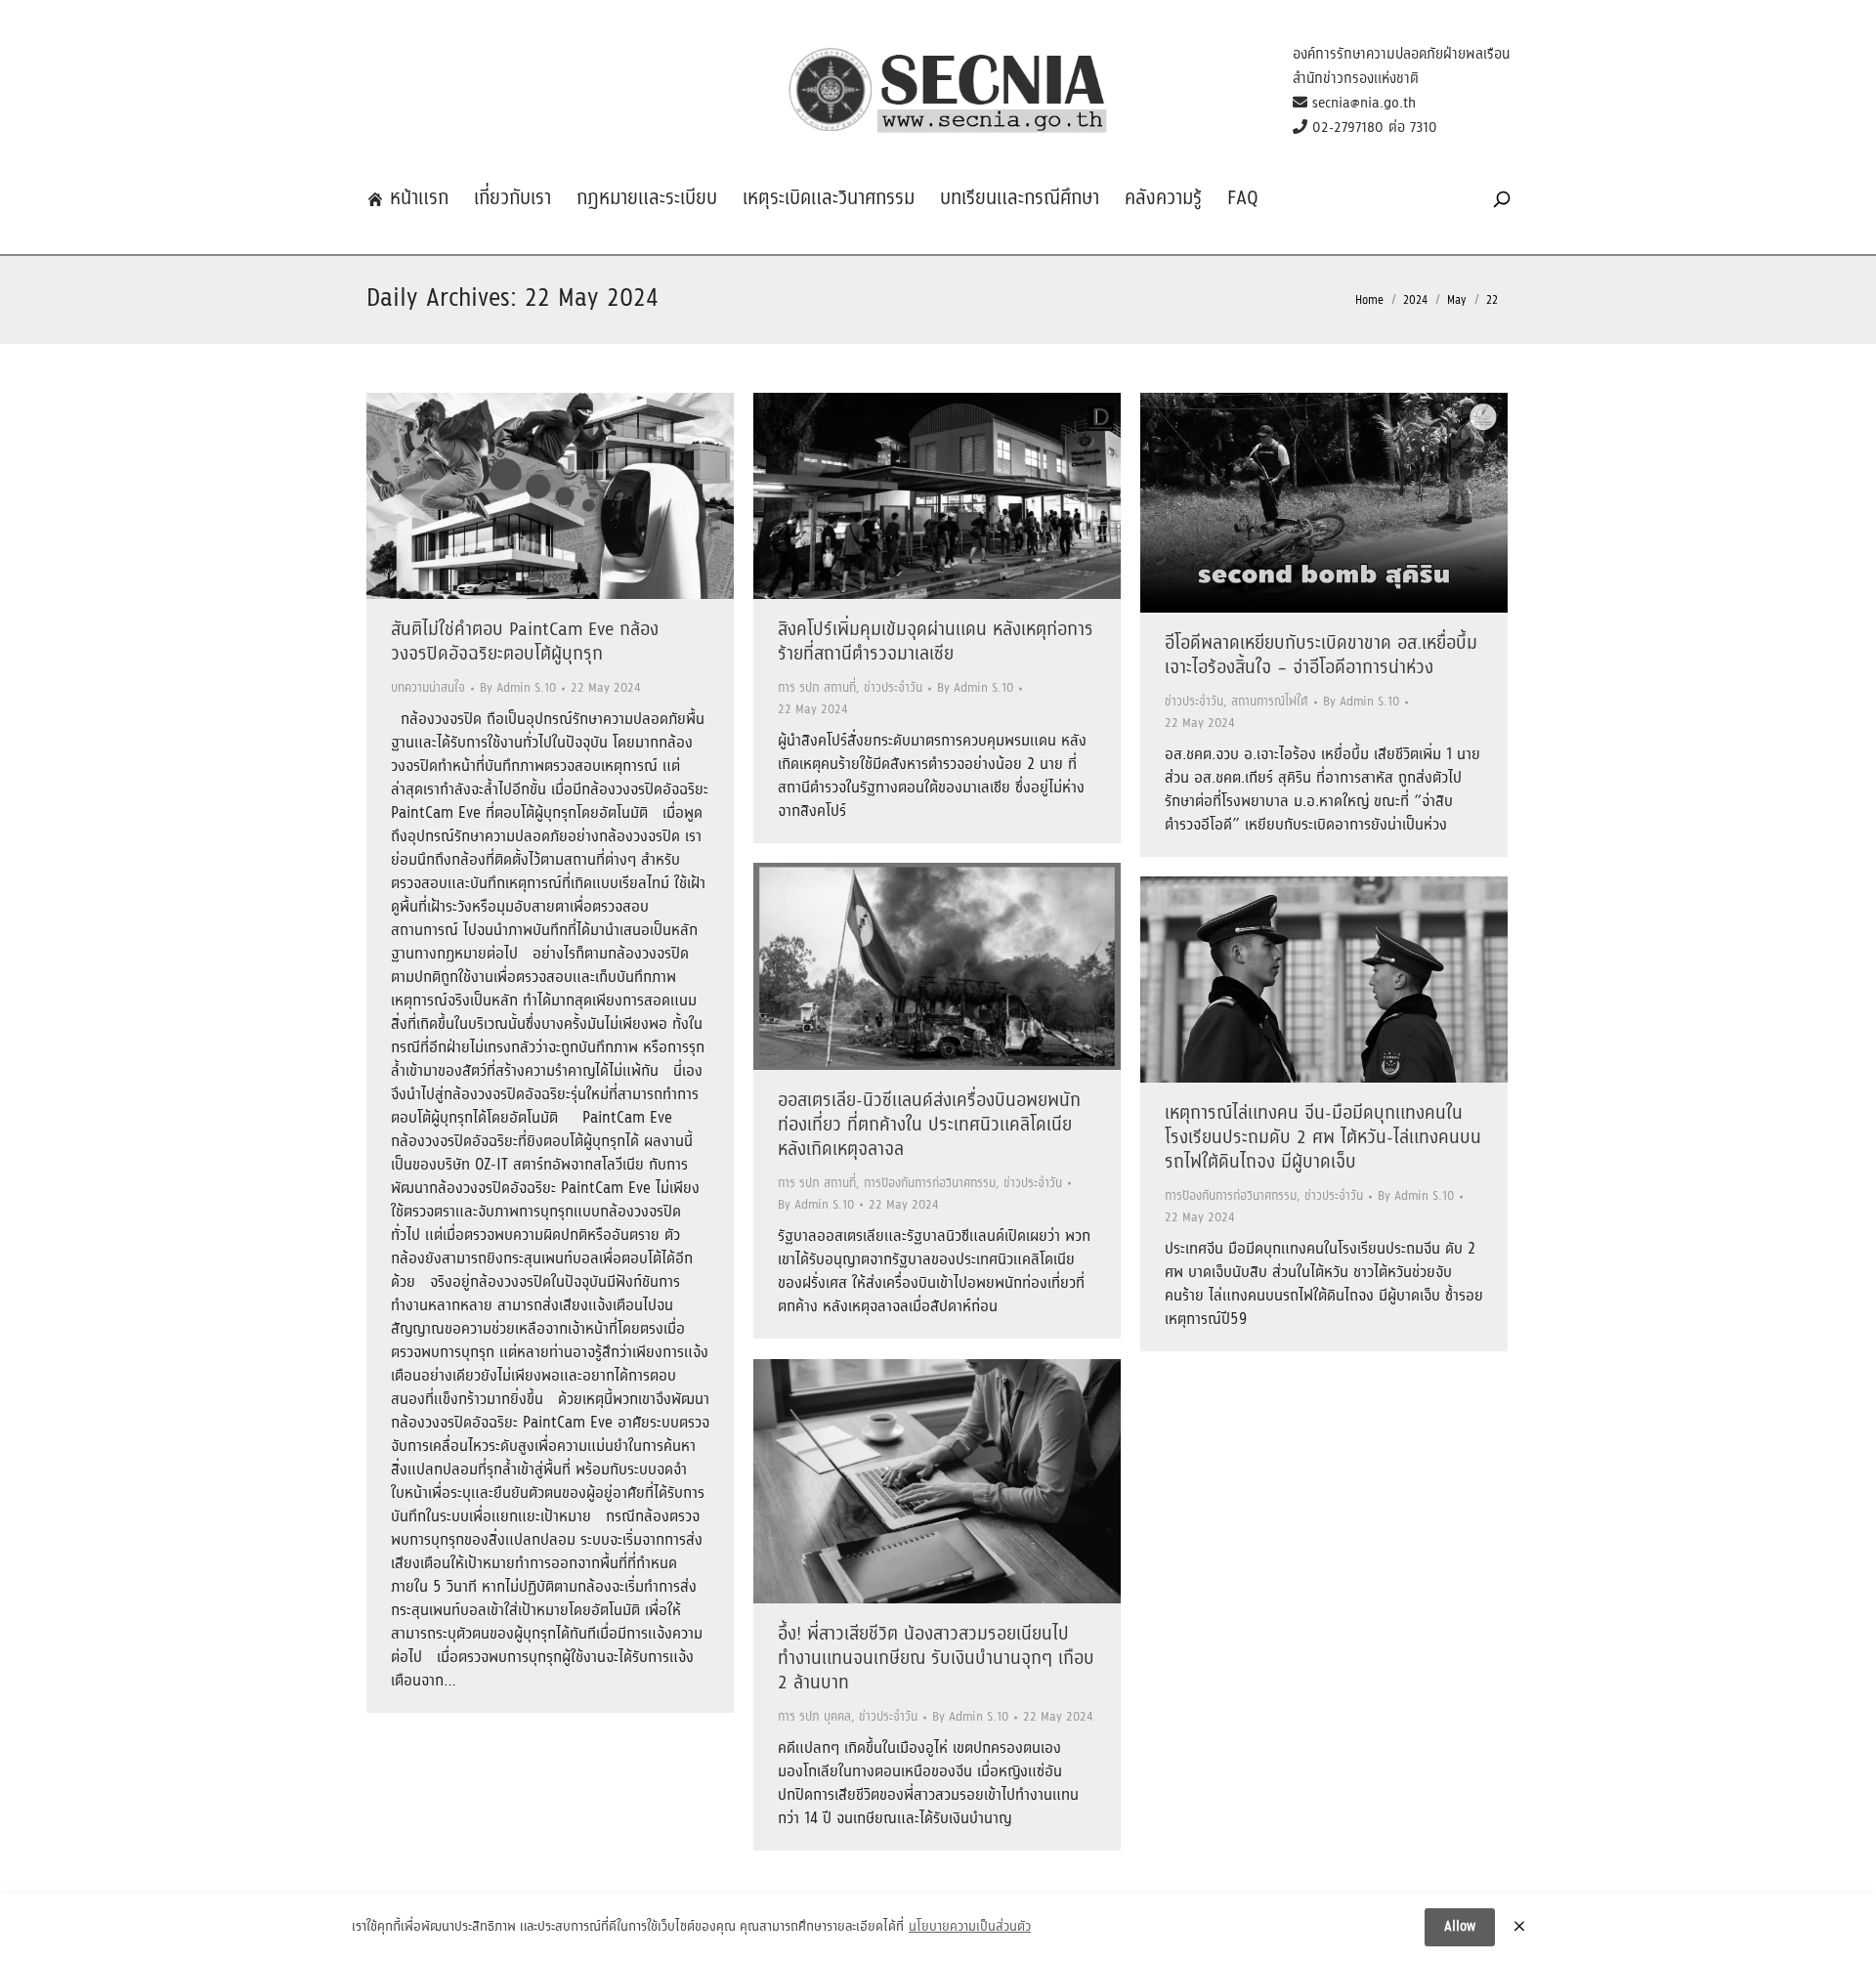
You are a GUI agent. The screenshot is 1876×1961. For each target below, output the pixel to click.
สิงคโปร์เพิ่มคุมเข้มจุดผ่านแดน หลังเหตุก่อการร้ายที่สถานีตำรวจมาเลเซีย (936, 642)
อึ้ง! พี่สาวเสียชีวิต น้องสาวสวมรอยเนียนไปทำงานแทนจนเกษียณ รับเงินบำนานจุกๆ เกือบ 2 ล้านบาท (936, 1659)
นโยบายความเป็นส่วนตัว (970, 1928)
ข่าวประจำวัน (893, 688)
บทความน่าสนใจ (428, 688)
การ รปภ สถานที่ (817, 688)
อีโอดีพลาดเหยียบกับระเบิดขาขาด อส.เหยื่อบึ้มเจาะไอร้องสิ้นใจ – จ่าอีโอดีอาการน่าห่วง (1321, 656)
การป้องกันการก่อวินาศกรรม (930, 1184)
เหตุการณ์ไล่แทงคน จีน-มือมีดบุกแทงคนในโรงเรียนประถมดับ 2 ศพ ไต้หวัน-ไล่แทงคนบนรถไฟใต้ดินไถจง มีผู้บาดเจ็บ (1323, 1138)
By (518, 688)
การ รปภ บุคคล (814, 1717)
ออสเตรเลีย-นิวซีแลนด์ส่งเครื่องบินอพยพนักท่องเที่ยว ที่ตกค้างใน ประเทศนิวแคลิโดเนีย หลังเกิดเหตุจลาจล (929, 1126)
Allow (1460, 1927)
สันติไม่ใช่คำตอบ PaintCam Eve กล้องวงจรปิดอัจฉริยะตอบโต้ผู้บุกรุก (525, 642)
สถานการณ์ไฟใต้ (1270, 702)
